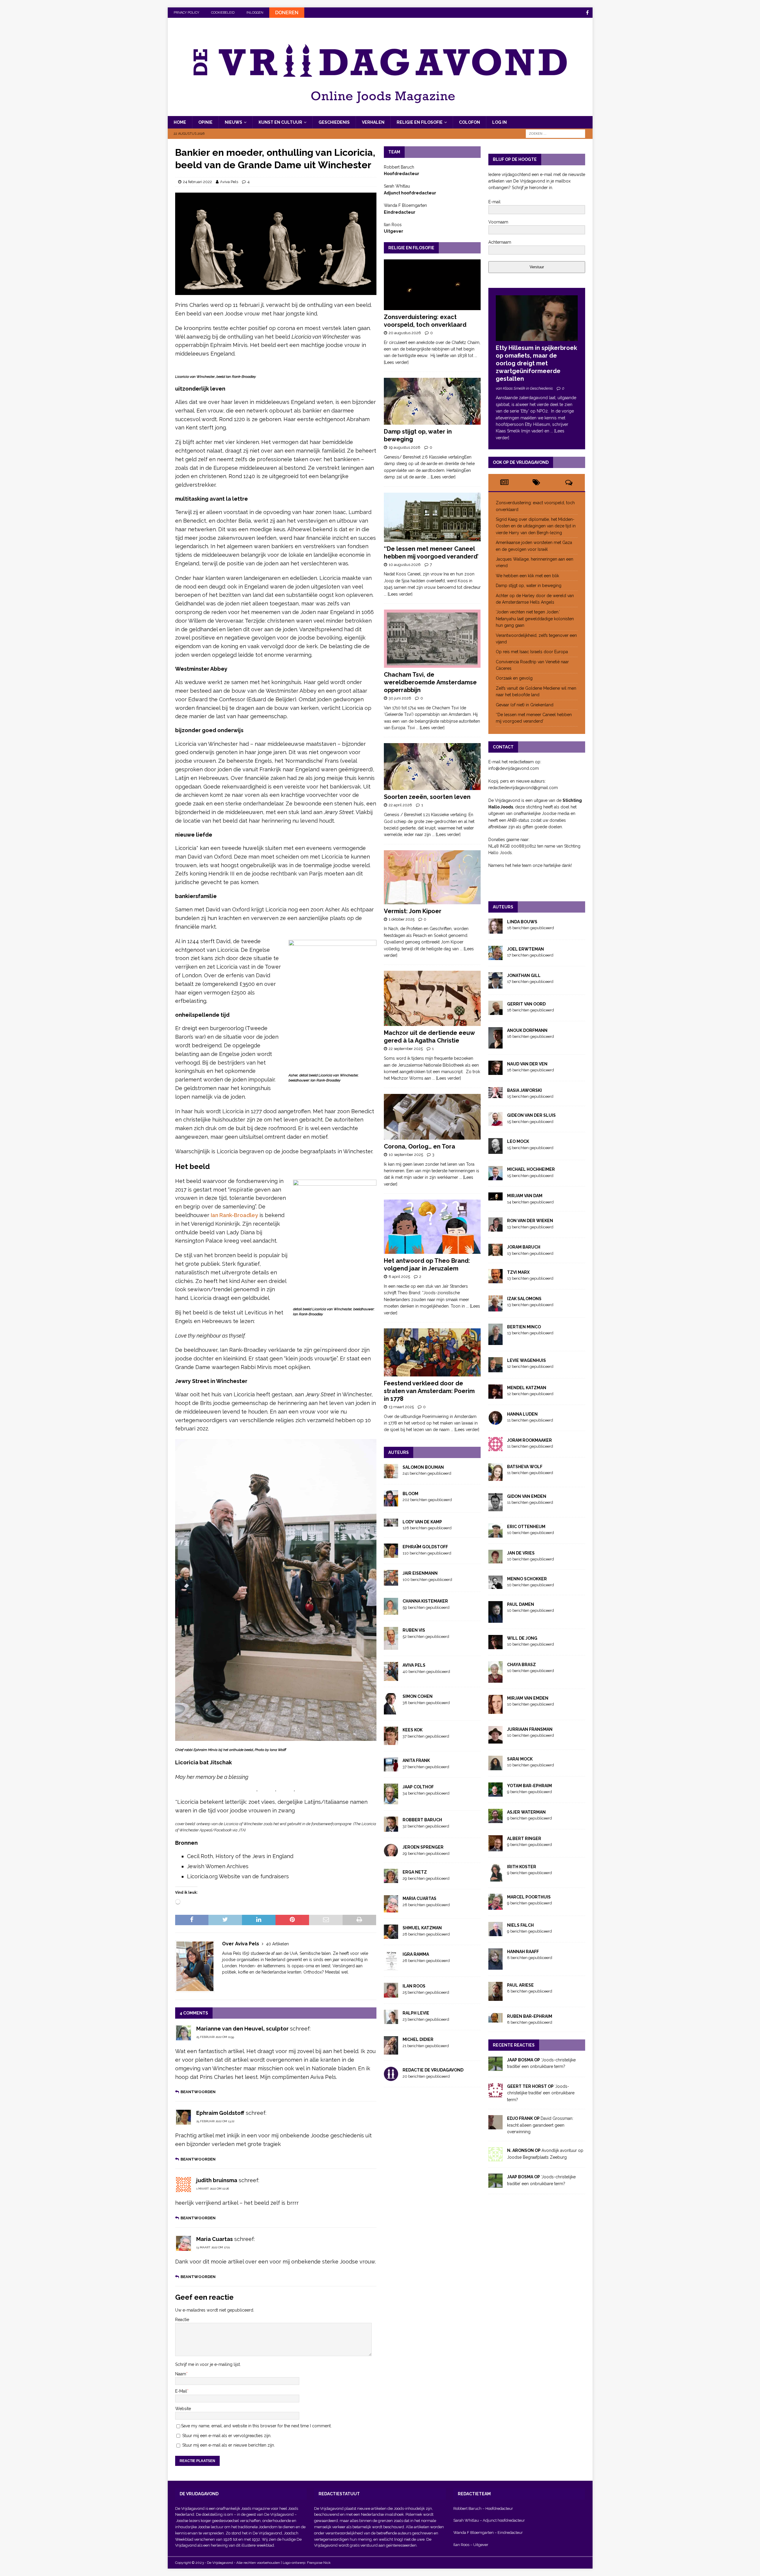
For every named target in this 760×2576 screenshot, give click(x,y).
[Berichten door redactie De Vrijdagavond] (391, 2078)
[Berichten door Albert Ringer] (495, 1848)
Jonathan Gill (524, 975)
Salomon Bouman (423, 1467)
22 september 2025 (406, 1049)
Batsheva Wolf (525, 1467)
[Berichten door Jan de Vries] (495, 1560)
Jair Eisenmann (420, 1573)
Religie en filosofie (420, 122)
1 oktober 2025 (402, 919)
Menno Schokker (527, 1579)
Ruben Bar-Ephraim (530, 2016)
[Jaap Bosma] (495, 2068)
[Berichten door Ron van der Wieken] (495, 1228)
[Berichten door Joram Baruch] (495, 1253)
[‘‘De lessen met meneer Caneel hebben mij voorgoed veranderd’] (432, 517)
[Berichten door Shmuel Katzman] (391, 1936)
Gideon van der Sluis (531, 1115)
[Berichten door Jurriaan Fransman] (495, 1740)
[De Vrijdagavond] (380, 113)
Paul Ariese (520, 1985)
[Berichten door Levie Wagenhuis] (495, 1369)
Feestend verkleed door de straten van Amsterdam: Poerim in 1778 (429, 1391)
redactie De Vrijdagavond (433, 2070)
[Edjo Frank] (495, 2126)
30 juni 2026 (400, 698)
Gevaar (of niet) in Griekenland (525, 705)
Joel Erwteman (525, 949)
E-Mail (181, 2391)
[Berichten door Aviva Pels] (391, 1678)
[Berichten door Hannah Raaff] (495, 1966)
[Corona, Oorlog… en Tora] (432, 1117)
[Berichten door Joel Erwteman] (495, 957)
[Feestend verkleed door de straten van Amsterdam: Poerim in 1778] (432, 1352)
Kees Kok (413, 1730)
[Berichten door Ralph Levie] (391, 2021)
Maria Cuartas (419, 1898)
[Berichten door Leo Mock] (495, 1151)
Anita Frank (416, 1760)
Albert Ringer (524, 1839)
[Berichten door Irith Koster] (495, 1878)
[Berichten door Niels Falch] (495, 1933)
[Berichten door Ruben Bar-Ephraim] (495, 2019)
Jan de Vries (521, 1553)
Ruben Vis (414, 1630)
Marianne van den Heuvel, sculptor (242, 2029)
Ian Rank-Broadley (234, 1215)
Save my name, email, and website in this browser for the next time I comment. (256, 2426)
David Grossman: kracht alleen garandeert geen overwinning (540, 2125)
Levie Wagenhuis (527, 1360)
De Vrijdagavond (279, 2514)
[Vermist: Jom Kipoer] (432, 877)
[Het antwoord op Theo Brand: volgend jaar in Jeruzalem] (432, 1227)
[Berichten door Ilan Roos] (391, 1994)
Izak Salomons (524, 1299)
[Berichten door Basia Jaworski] (495, 1095)
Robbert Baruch (422, 1820)
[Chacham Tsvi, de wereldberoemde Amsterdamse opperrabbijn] (432, 639)
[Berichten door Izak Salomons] (495, 1308)
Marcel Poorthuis (529, 1897)
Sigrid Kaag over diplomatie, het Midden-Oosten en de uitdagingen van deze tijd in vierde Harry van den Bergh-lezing (536, 526)
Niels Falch (520, 1925)
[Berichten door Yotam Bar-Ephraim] (495, 1793)
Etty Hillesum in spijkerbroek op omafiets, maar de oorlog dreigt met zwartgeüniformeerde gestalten (536, 363)
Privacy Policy (186, 13)
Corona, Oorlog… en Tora (419, 1146)
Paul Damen (521, 1604)
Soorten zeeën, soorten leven (427, 797)
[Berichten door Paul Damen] (495, 1619)
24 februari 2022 (197, 182)
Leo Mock (518, 1141)
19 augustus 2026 (404, 447)
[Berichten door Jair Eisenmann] (391, 1582)
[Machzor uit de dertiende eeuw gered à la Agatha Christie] (432, 998)
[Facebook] (587, 13)
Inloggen (255, 13)
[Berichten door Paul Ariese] (495, 1997)
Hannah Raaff (523, 1952)
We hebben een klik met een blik (527, 576)
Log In (499, 122)
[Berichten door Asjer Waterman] (495, 1820)
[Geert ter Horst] (495, 2094)
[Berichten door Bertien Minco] (495, 1341)
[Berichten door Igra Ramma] (391, 1967)
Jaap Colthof (418, 1787)
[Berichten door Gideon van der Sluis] (495, 1123)
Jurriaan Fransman (530, 1729)
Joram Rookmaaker (529, 1440)
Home (180, 122)
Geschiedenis (334, 122)
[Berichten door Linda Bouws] (495, 930)
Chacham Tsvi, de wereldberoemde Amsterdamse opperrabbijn (430, 682)
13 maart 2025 (401, 1407)
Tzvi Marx (518, 1272)
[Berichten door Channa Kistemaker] (391, 1611)
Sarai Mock (520, 1759)
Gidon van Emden (527, 1496)
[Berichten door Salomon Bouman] (391, 1475)
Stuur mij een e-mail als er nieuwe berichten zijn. (229, 2445)
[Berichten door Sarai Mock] (495, 1767)
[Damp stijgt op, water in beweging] (432, 401)
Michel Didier (418, 2039)
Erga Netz (415, 1872)
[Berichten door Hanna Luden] (495, 1421)
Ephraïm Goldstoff (425, 1547)
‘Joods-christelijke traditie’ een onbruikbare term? (541, 2093)
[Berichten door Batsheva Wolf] (495, 1477)
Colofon (470, 122)
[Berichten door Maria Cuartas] (391, 1909)
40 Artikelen (277, 1944)
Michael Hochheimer (531, 1169)
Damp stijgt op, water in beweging (529, 586)
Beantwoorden (198, 2092)
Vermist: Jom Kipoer (413, 911)
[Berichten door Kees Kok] (391, 1742)
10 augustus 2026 (405, 565)
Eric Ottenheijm (526, 1527)
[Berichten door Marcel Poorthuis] (495, 1906)
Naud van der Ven (527, 1064)
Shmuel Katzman (422, 1928)
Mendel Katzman (527, 1388)
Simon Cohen (418, 1696)
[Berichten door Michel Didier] (391, 2051)
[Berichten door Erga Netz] (391, 1880)
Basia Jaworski (524, 1090)
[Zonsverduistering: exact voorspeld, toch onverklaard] (432, 285)
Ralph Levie (416, 2013)
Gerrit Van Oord (526, 1004)
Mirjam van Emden (528, 1698)
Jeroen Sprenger (423, 1847)
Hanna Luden (522, 1414)
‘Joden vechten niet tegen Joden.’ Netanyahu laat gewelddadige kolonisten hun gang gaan (535, 619)
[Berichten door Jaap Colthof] (391, 1801)
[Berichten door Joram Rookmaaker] (495, 1448)
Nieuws (233, 122)
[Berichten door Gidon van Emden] (495, 1508)
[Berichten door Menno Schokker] (495, 1585)
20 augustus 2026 (405, 333)
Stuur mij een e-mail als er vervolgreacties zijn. (227, 2436)
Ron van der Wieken (530, 1221)
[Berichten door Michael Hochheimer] (495, 1177)
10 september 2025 (406, 1155)
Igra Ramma (416, 1954)
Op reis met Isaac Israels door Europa (532, 652)
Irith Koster (522, 1867)
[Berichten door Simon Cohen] (391, 1711)
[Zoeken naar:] (555, 134)
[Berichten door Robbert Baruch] (391, 1828)
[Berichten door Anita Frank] (391, 1768)
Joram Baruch (524, 1247)
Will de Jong (522, 1638)
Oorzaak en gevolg (514, 678)
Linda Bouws (522, 922)
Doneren (287, 13)
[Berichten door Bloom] (391, 1503)
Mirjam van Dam (525, 1196)
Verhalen (373, 122)
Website (183, 2409)
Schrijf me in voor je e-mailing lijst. (208, 2364)
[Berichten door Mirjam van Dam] (495, 1197)
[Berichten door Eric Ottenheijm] (495, 1534)
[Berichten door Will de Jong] (495, 1646)
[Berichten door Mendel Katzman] (495, 1395)
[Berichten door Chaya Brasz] (495, 1679)
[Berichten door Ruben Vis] (391, 1647)
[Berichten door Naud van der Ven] (495, 1072)
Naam (181, 2374)
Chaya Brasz (521, 1665)
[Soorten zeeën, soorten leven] (432, 767)
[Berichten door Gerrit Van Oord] (495, 1012)
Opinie (205, 122)
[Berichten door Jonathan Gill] (495, 985)
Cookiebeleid (223, 13)
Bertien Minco (524, 1327)
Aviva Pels (229, 182)
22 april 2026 (400, 805)
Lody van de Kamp (422, 1522)
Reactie (182, 2320)
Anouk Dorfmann (527, 1030)
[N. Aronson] (495, 2158)
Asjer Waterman (526, 1812)
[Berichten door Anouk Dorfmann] (495, 1045)
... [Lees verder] (441, 477)
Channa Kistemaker (425, 1601)
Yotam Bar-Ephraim (529, 1786)
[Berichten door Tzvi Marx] (495, 1280)
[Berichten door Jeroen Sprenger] (391, 1853)
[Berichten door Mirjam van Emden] (495, 1710)
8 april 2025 (399, 1277)
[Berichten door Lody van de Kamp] (391, 1523)
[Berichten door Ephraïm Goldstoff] (391, 1555)
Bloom (410, 1494)
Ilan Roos (414, 1986)
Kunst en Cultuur (280, 122)
